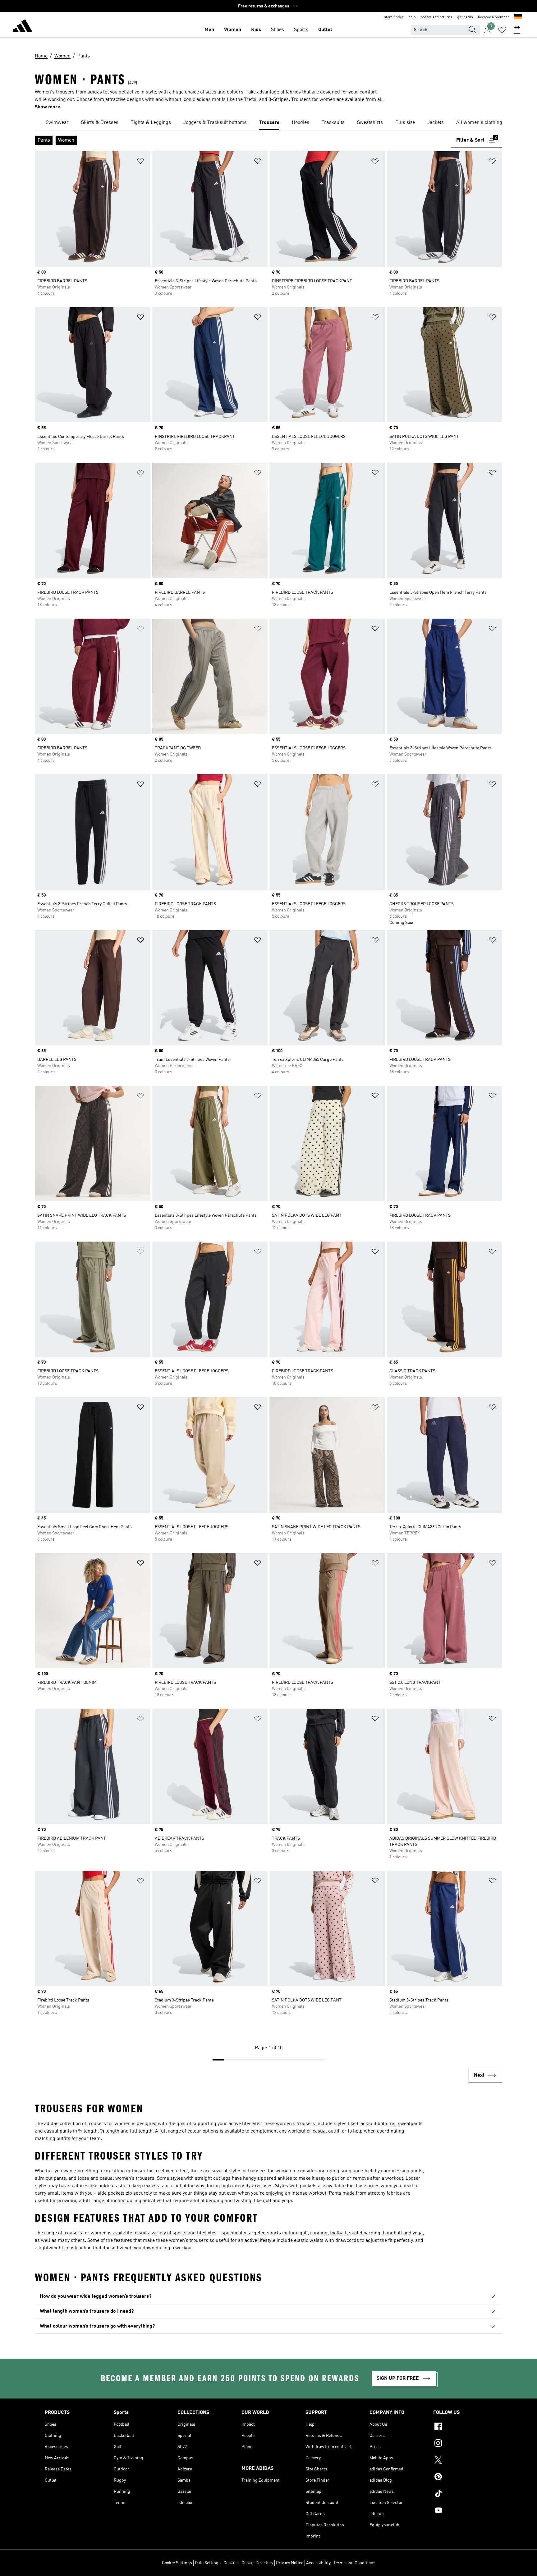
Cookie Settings (177, 2563)
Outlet (325, 30)
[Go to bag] (517, 30)
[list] (268, 123)
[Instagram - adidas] (463, 2444)
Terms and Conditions (354, 2563)
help (412, 17)
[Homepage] (22, 27)
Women (233, 30)
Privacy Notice (290, 2563)
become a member (493, 17)
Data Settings (208, 2563)
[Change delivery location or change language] (518, 17)
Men (209, 30)
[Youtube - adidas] (463, 2511)
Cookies (231, 2563)
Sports (301, 30)
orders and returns (436, 17)
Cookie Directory (257, 2563)
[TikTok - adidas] (463, 2494)
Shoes (278, 30)
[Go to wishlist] (502, 30)
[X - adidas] (463, 2461)
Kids (256, 30)
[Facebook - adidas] (463, 2427)
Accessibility (318, 2563)
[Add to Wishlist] (140, 162)
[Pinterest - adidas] (463, 2478)
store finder (394, 17)
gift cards (465, 17)
